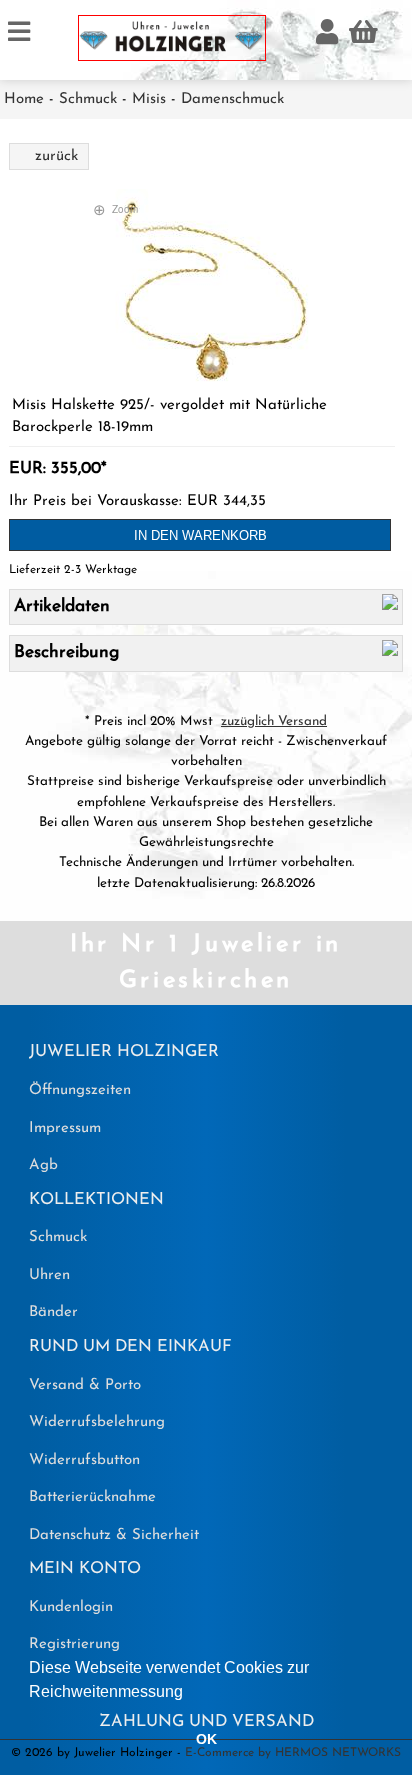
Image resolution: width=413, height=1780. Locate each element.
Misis (149, 99)
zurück (56, 156)
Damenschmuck (232, 99)
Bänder (53, 1312)
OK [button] (206, 1739)
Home (24, 99)
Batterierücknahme (92, 1497)
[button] (190, 1693)
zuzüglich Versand (274, 721)
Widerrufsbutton (84, 1460)
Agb (43, 1165)
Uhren (49, 1275)
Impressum (65, 1128)
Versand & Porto (85, 1385)
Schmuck (88, 99)
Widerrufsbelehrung (97, 1422)
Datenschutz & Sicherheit (114, 1535)
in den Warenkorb (200, 535)
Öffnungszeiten (80, 1090)
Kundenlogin (71, 1607)
